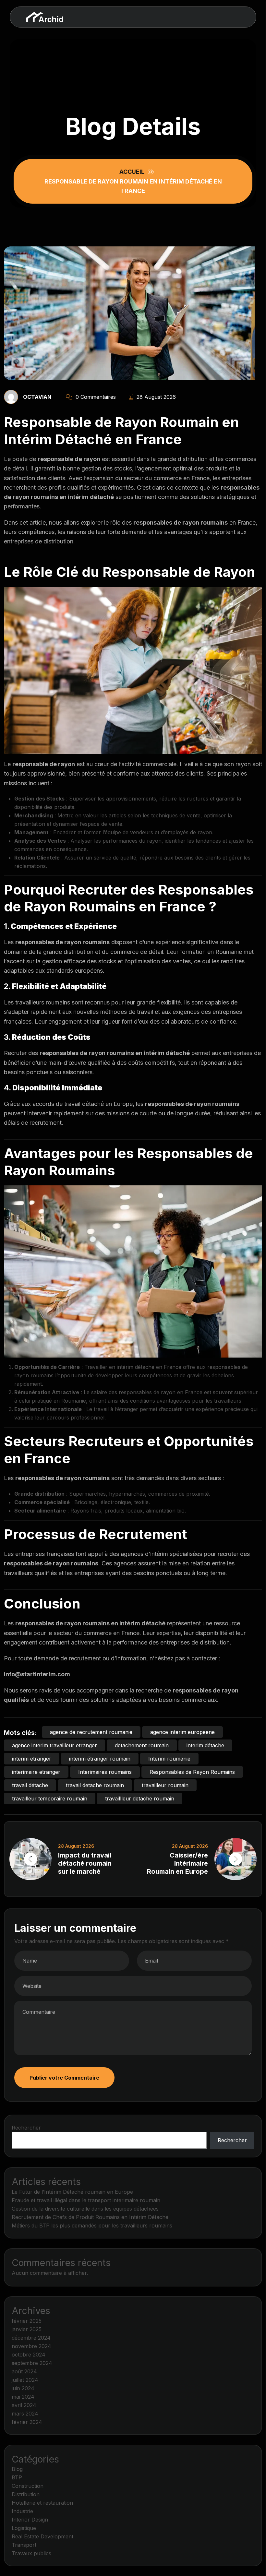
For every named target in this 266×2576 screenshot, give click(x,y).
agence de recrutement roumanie (91, 1732)
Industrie (22, 2511)
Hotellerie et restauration (42, 2503)
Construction (28, 2486)
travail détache (30, 1785)
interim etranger (32, 1759)
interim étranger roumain (100, 1759)
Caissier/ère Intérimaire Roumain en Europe (177, 1863)
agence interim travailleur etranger (54, 1745)
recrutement (46, 1123)
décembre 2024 (31, 2338)
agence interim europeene (182, 1732)
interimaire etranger (36, 1772)
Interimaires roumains (105, 1772)
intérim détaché (91, 497)
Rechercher (26, 2128)
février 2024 (27, 2422)
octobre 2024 (29, 2355)
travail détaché (84, 1104)
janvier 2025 (27, 2329)
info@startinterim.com (37, 1674)
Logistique (24, 2528)
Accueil (133, 172)
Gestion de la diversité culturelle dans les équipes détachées (85, 2209)
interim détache (205, 1745)
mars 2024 (25, 2414)
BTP (17, 2477)
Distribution (26, 2494)
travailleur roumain (165, 1785)
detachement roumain (142, 1745)
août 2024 (24, 2371)
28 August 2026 (155, 397)
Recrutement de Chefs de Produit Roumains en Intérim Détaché (90, 2217)
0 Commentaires (95, 397)
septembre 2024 (32, 2363)
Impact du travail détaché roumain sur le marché (85, 1863)
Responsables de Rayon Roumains (192, 1772)
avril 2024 (24, 2405)
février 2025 (27, 2321)
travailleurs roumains (43, 1002)
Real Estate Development (42, 2536)
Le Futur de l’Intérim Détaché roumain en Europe (72, 2192)
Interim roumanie (169, 1759)
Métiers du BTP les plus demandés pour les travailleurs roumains (92, 2226)
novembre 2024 (31, 2346)
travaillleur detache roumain (140, 1798)
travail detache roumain (95, 1785)
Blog (17, 2469)
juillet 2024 (25, 2380)
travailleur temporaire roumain (50, 1798)
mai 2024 (23, 2397)
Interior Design (30, 2520)
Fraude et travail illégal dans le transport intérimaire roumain (86, 2200)
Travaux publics (31, 2553)
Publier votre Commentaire (64, 2078)
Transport (24, 2545)
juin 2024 (23, 2388)
